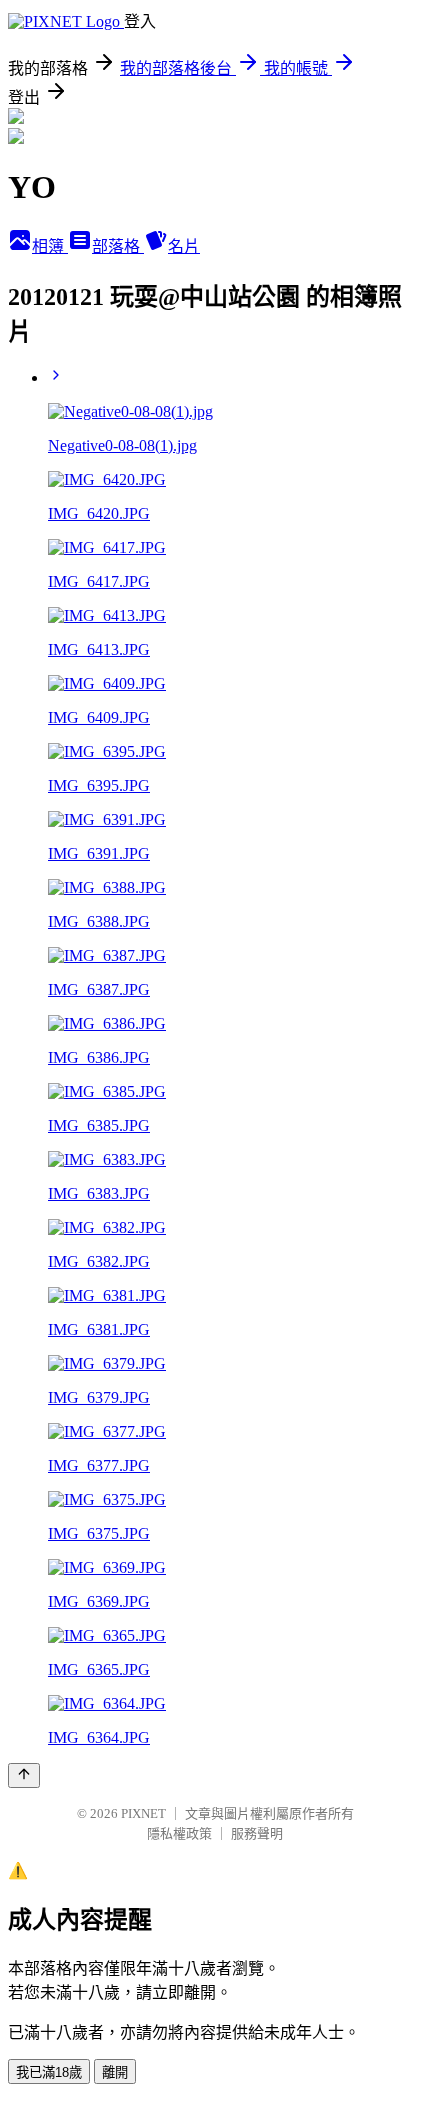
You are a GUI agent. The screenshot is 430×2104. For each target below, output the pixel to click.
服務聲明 (257, 1833)
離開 (115, 2072)
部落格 (118, 246)
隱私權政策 (179, 1833)
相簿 (50, 246)
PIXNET (143, 1813)
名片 (184, 246)
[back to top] (24, 1775)
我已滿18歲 (49, 2072)
